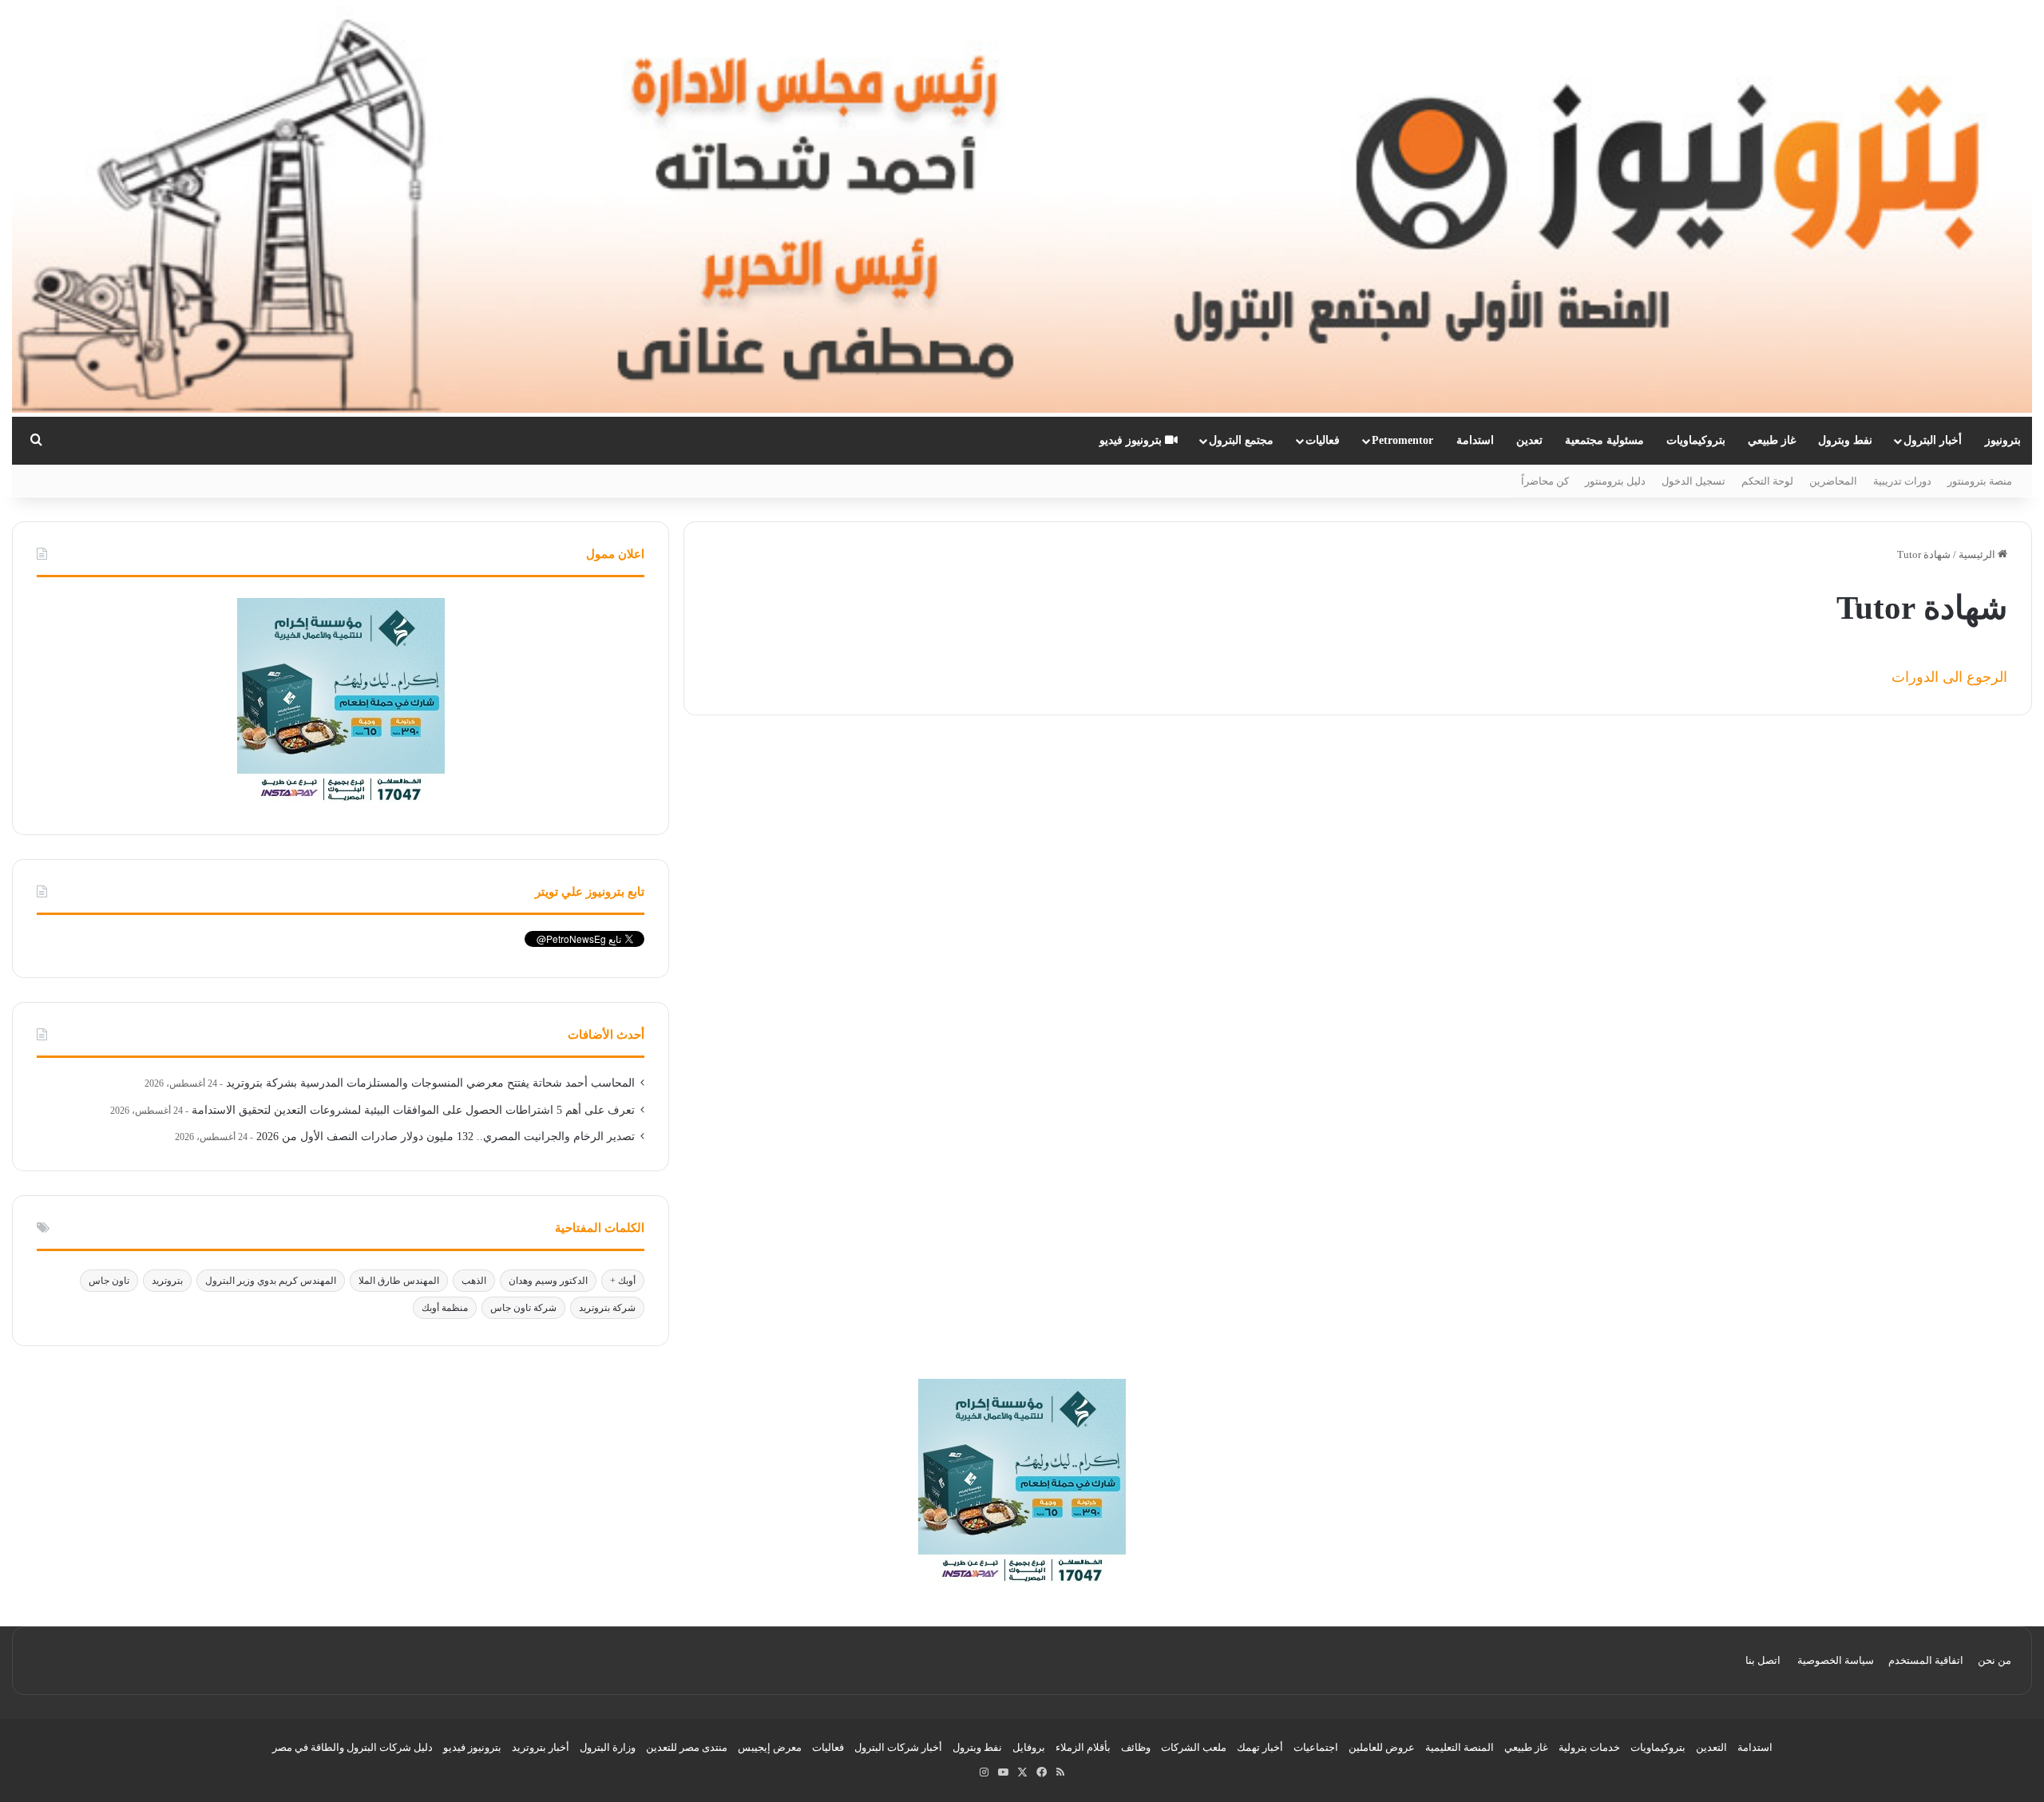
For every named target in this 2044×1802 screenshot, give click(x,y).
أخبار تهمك (1260, 1747)
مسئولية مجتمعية (1604, 440)
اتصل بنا (1763, 1660)
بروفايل (1029, 1747)
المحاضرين (1833, 481)
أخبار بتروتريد (541, 1747)
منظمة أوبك (445, 1308)
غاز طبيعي (1772, 440)
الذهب (474, 1281)
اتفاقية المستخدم (1926, 1660)
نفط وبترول (1845, 440)
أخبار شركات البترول (898, 1747)
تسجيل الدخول (1693, 481)
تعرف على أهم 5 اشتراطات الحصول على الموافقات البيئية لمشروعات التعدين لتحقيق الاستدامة (413, 1110)
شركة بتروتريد (607, 1308)
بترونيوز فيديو (1132, 440)
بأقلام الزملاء (1083, 1747)
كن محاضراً (1545, 481)
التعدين (1711, 1747)
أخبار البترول (1933, 440)
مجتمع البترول (1241, 440)
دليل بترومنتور (1615, 481)
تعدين (1529, 440)
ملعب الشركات (1194, 1747)
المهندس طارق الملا (399, 1281)
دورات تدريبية (1902, 481)
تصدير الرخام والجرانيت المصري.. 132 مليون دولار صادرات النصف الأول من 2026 (446, 1137)
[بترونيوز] (1022, 208)
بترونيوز (2003, 440)
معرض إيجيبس (770, 1747)
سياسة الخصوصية (1836, 1660)
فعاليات (1323, 440)
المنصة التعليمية (1460, 1747)
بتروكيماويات (1696, 440)
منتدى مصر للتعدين (687, 1747)
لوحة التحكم (1767, 481)
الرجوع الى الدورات (1949, 677)
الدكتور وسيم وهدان (548, 1281)
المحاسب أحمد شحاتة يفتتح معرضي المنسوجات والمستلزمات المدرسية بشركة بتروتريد (430, 1083)
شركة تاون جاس (523, 1308)
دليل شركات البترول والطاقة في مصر (353, 1747)
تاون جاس (109, 1281)
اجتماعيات (1316, 1747)
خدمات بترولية (1589, 1747)
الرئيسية (1978, 554)
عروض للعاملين (1382, 1747)
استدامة (1475, 440)
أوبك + (623, 1281)
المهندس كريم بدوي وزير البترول (271, 1281)
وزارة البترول (608, 1747)
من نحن (1994, 1660)
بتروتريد (167, 1281)
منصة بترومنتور (1980, 481)
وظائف (1136, 1747)
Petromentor (1402, 440)
